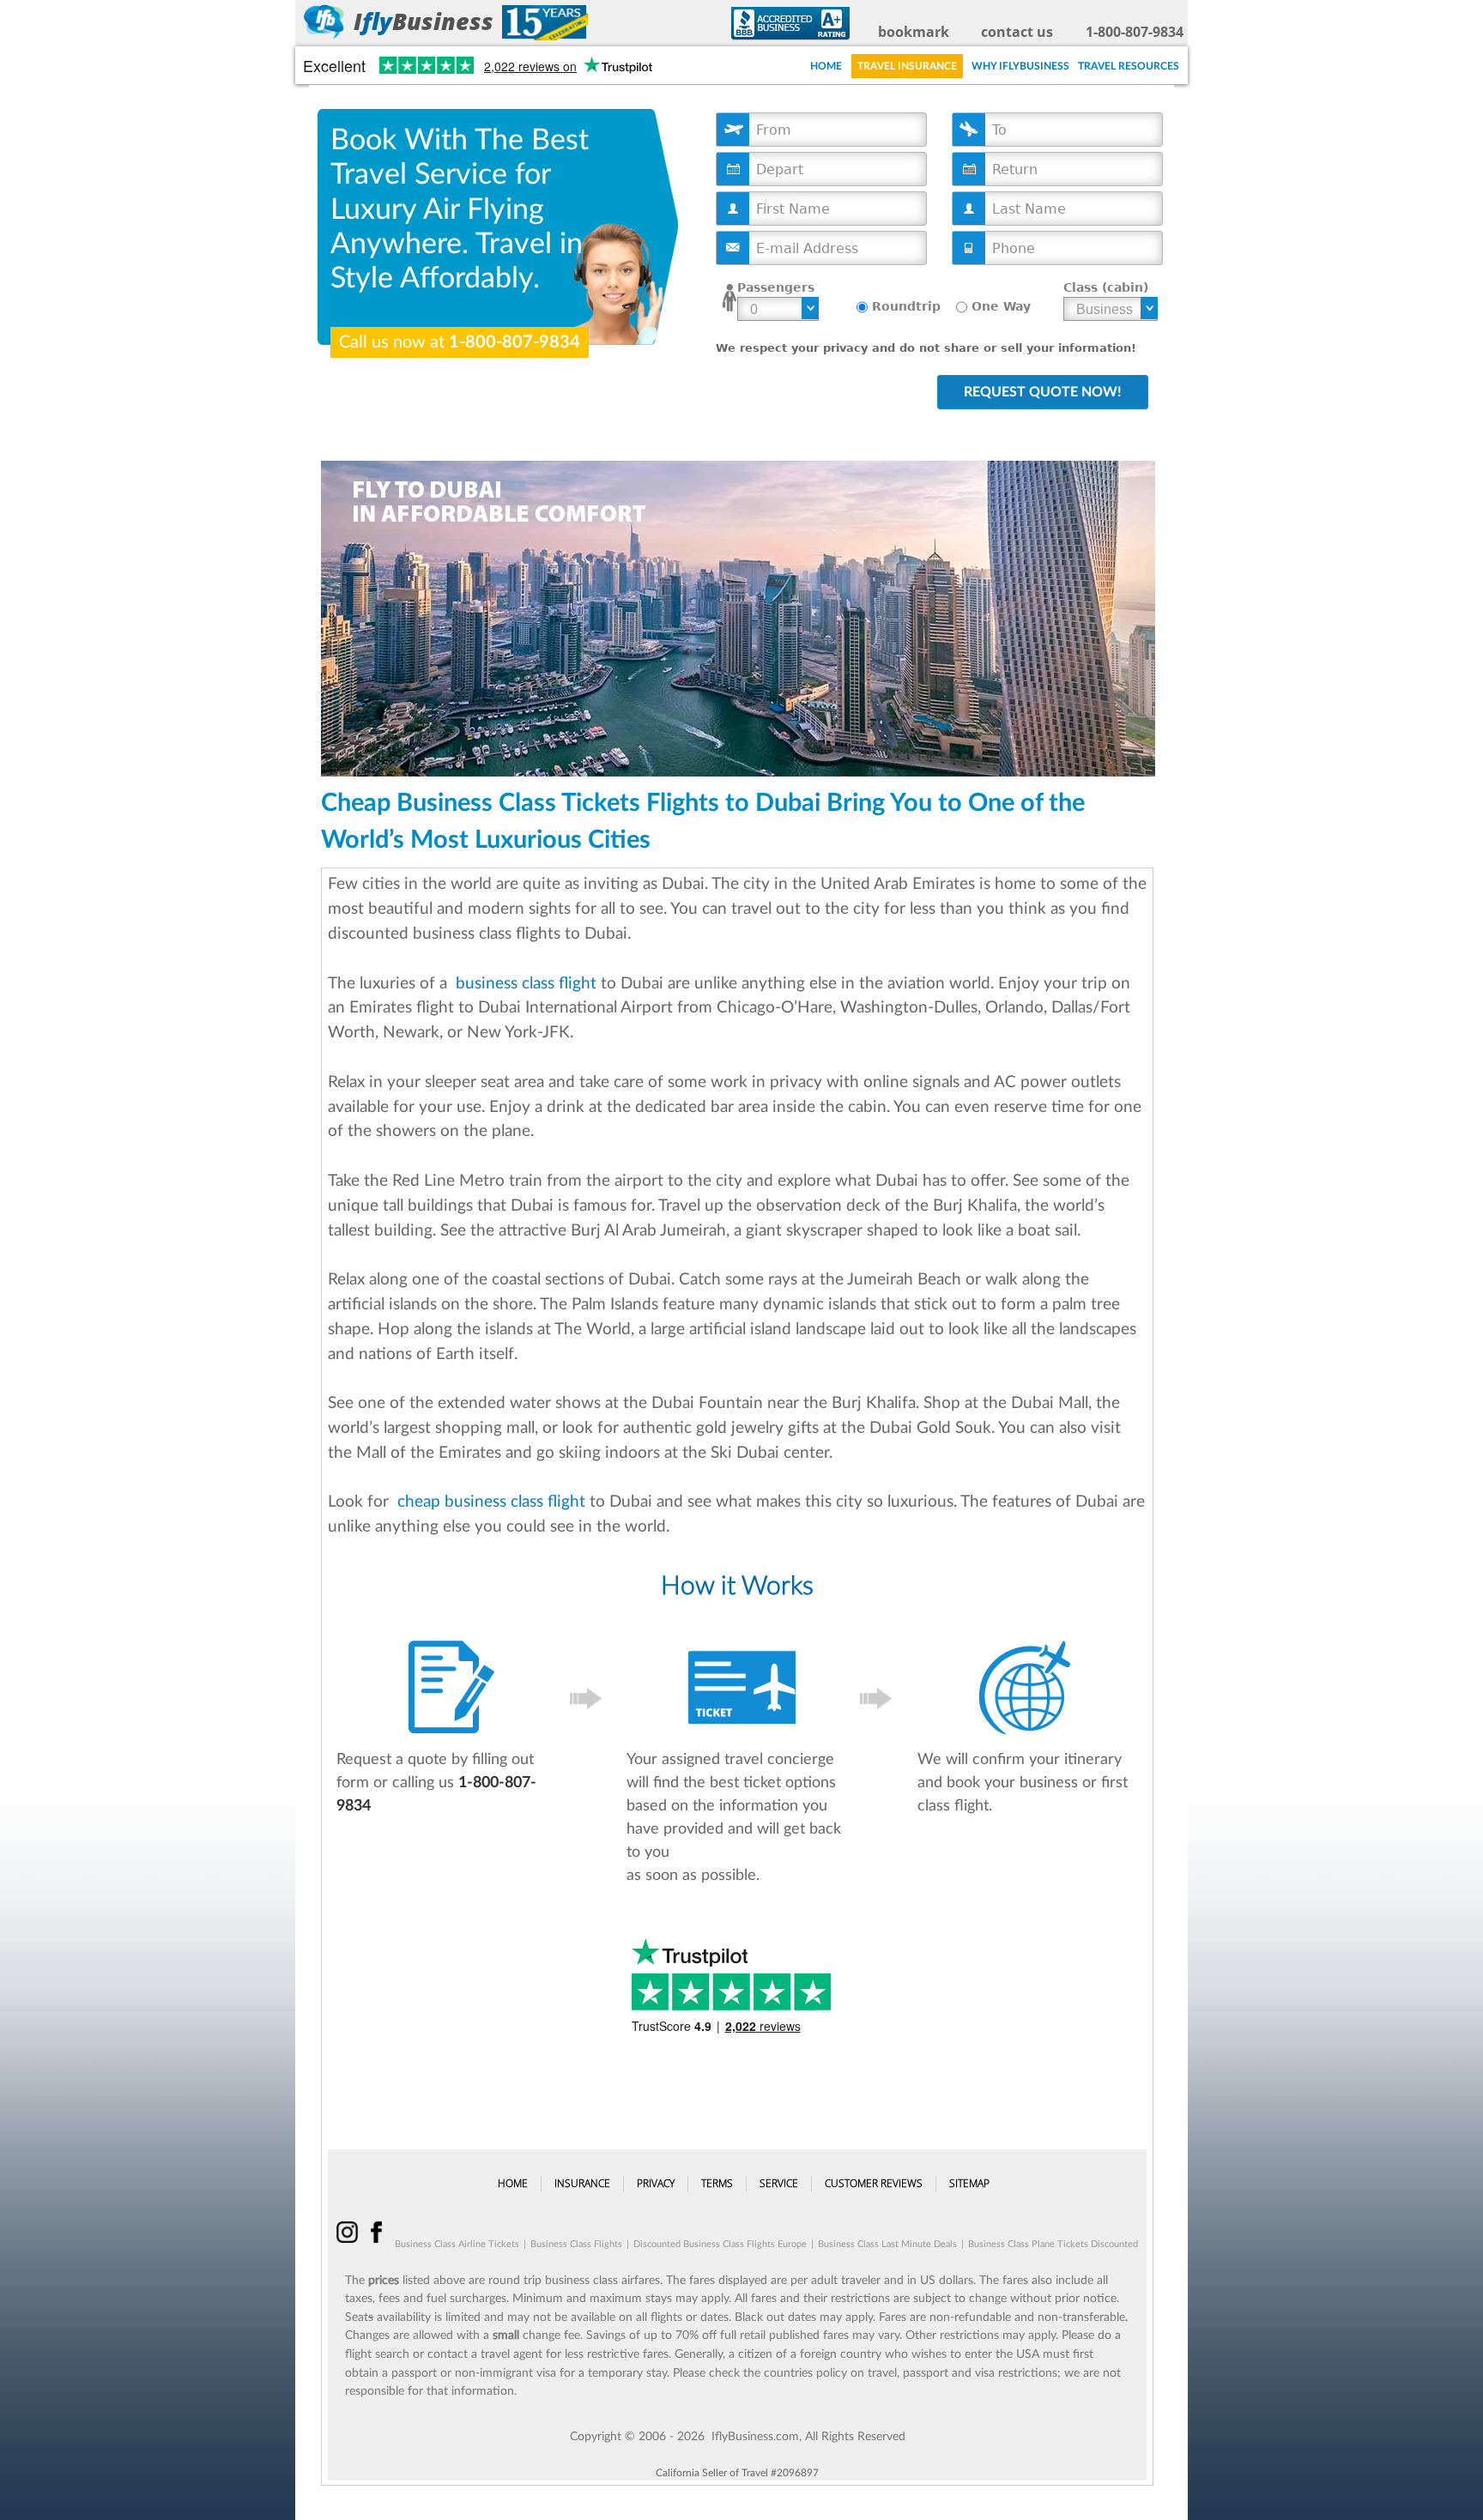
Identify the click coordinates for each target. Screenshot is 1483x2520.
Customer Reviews (874, 2183)
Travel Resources (1129, 66)
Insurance (582, 2183)
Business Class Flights (576, 2244)
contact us (1017, 32)
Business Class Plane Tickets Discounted (1053, 2244)
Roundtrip (906, 306)
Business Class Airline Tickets (457, 2244)
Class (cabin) (1106, 287)
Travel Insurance (907, 66)
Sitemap (969, 2183)
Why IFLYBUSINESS (1020, 66)
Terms (717, 2183)
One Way (1001, 306)
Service (779, 2183)
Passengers (776, 287)
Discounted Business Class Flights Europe (720, 2244)
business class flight (524, 984)
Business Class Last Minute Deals (887, 2244)
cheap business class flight (489, 1502)
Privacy (656, 2183)
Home (826, 66)
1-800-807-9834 (1135, 32)
